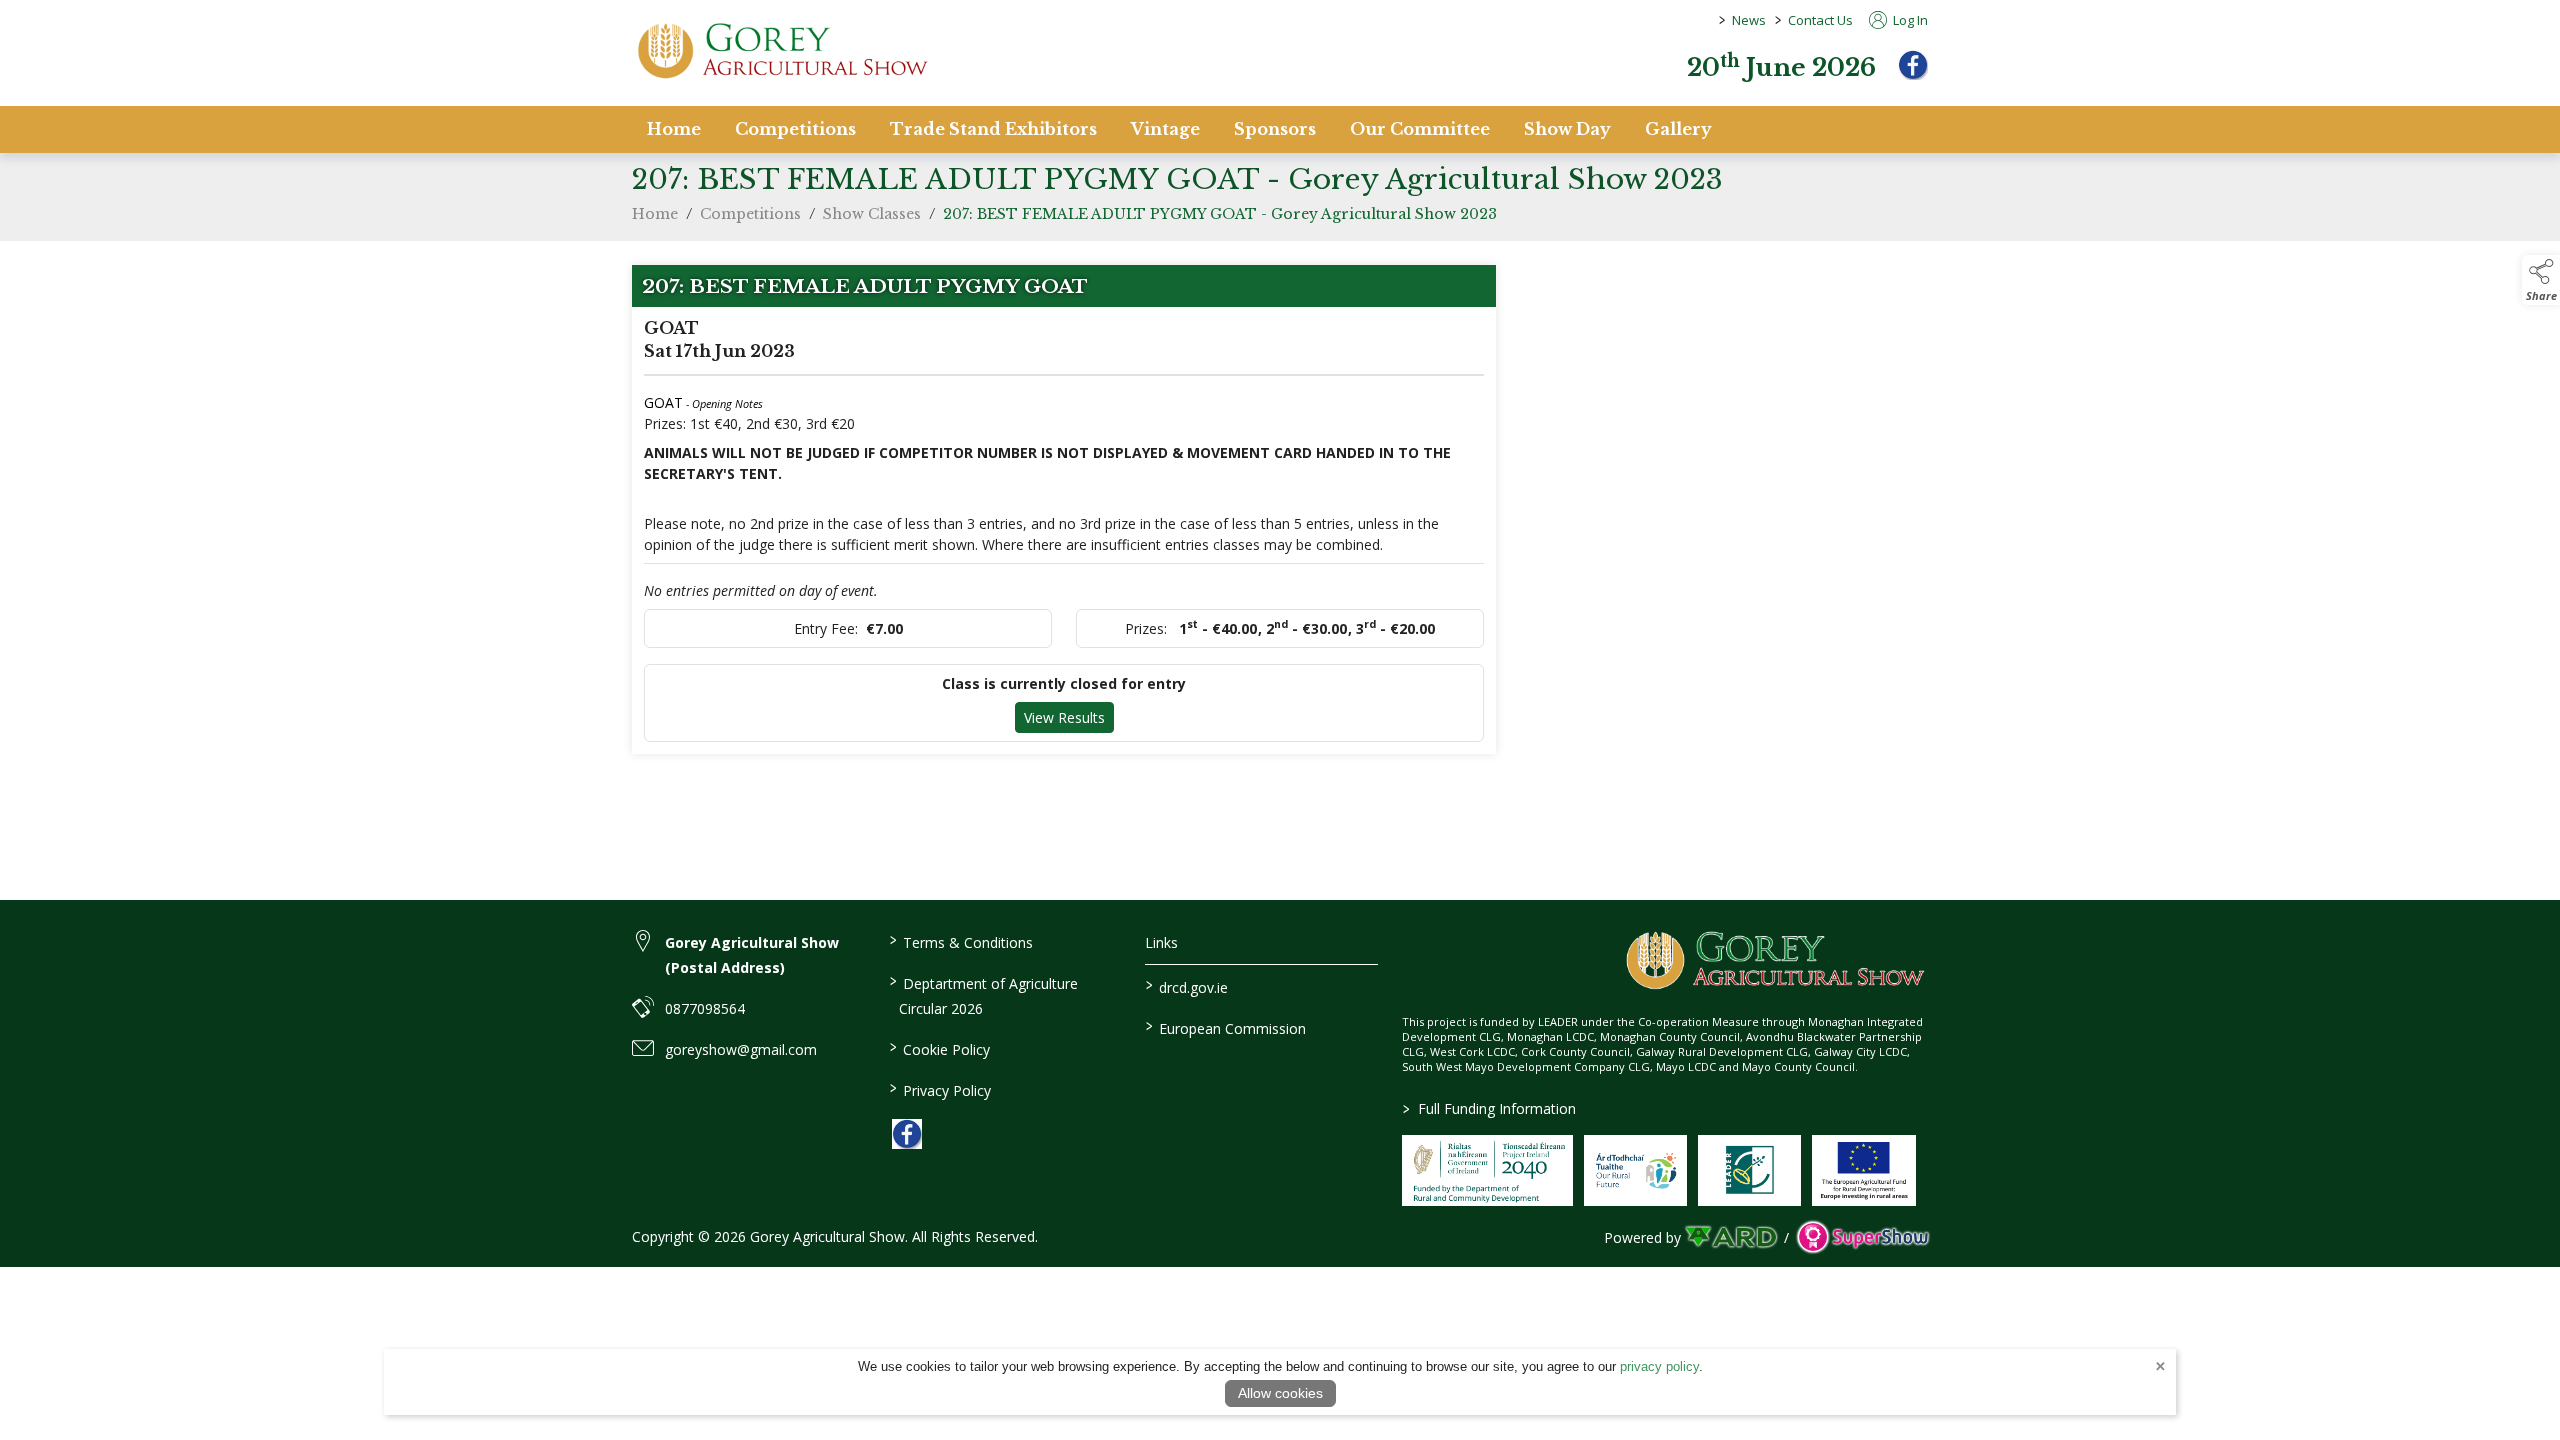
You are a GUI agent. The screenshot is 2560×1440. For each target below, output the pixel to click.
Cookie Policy (939, 1048)
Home (674, 129)
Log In (1909, 20)
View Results (1064, 717)
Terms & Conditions (960, 941)
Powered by (1642, 1237)
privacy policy (1659, 1366)
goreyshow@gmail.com (741, 1049)
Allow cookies (1280, 1393)
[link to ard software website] (1732, 1237)
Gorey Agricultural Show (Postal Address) (752, 955)
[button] (2541, 280)
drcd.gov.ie (1187, 986)
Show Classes (872, 214)
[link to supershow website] (1862, 1237)
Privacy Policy (939, 1089)
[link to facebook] (907, 1134)
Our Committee (1420, 129)
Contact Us (1820, 20)
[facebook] (1913, 65)
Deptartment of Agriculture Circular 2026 (983, 994)
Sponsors (1275, 129)
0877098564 (705, 1008)
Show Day (1567, 129)
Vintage (1165, 129)
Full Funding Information (1489, 1108)
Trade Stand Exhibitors (993, 129)
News (1749, 20)
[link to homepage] (782, 50)
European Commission (1226, 1027)
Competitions (795, 129)
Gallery (1678, 129)
